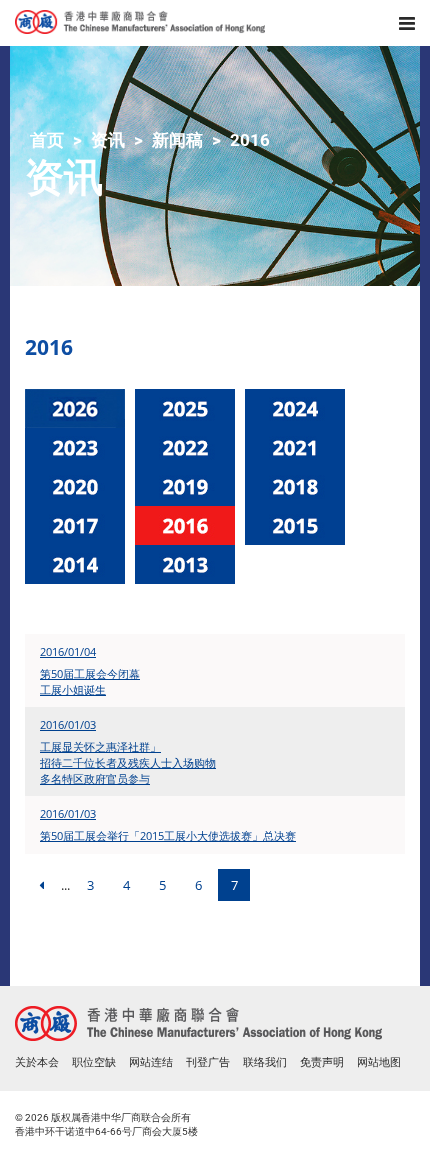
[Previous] (41, 885)
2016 (250, 140)
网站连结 (151, 1062)
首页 (47, 140)
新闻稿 (177, 140)
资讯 (108, 140)
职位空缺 (94, 1062)
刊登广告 (208, 1062)
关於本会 (37, 1062)
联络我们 (265, 1062)
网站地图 (379, 1062)
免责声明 (322, 1062)
